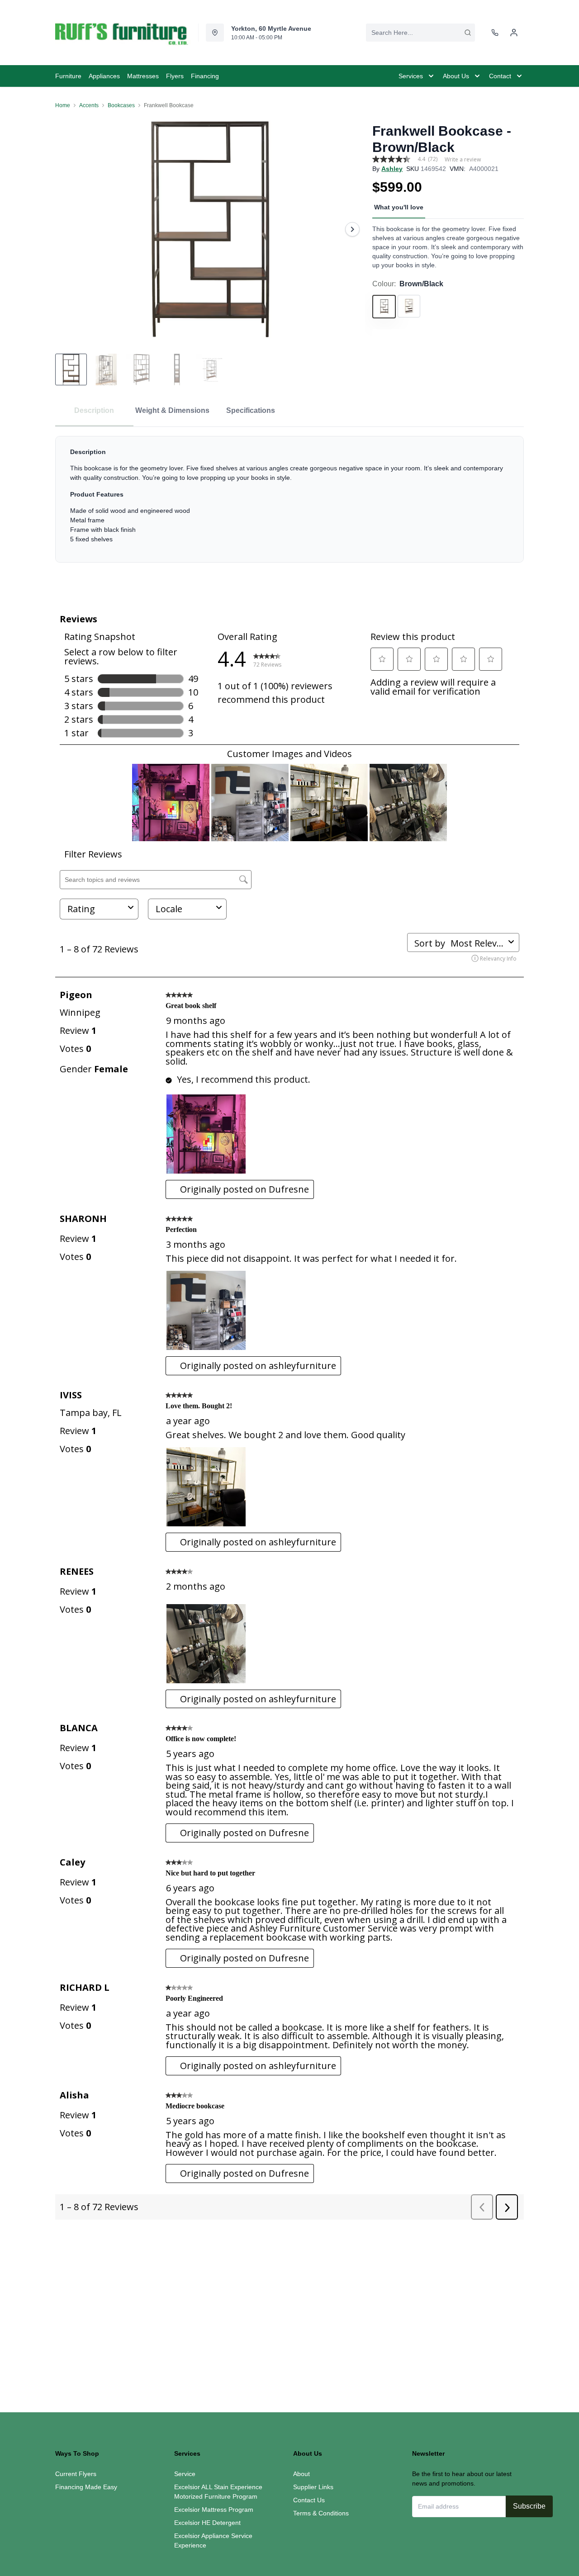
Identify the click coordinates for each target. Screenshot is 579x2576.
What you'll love (399, 207)
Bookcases (121, 105)
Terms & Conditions (321, 2513)
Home (63, 105)
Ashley (392, 169)
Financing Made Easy (86, 2487)
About (301, 2474)
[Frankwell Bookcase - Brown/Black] (210, 229)
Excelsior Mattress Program (214, 2510)
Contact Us (309, 2500)
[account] (514, 33)
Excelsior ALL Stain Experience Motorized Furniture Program (218, 2492)
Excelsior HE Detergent (207, 2523)
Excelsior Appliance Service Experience (213, 2540)
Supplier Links (313, 2487)
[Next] (352, 229)
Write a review (463, 160)
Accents (89, 105)
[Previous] (68, 229)
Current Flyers (76, 2474)
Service (185, 2474)
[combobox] (420, 33)
